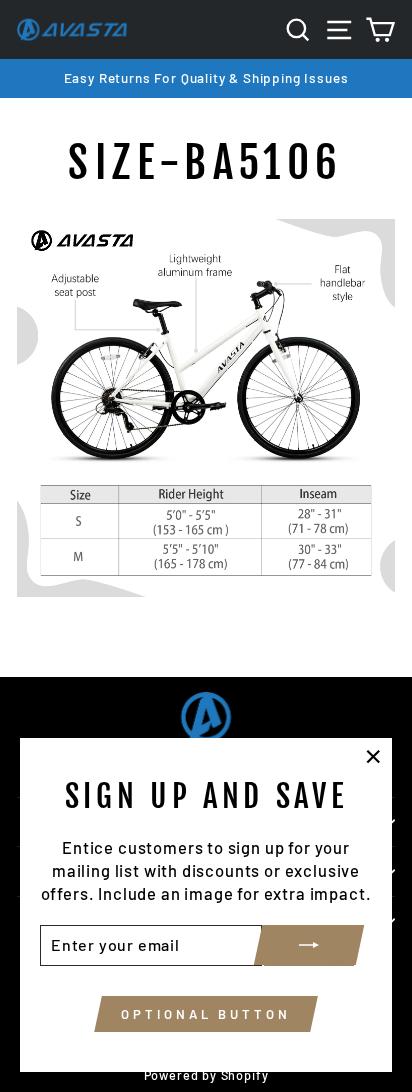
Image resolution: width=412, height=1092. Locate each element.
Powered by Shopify (206, 1075)
